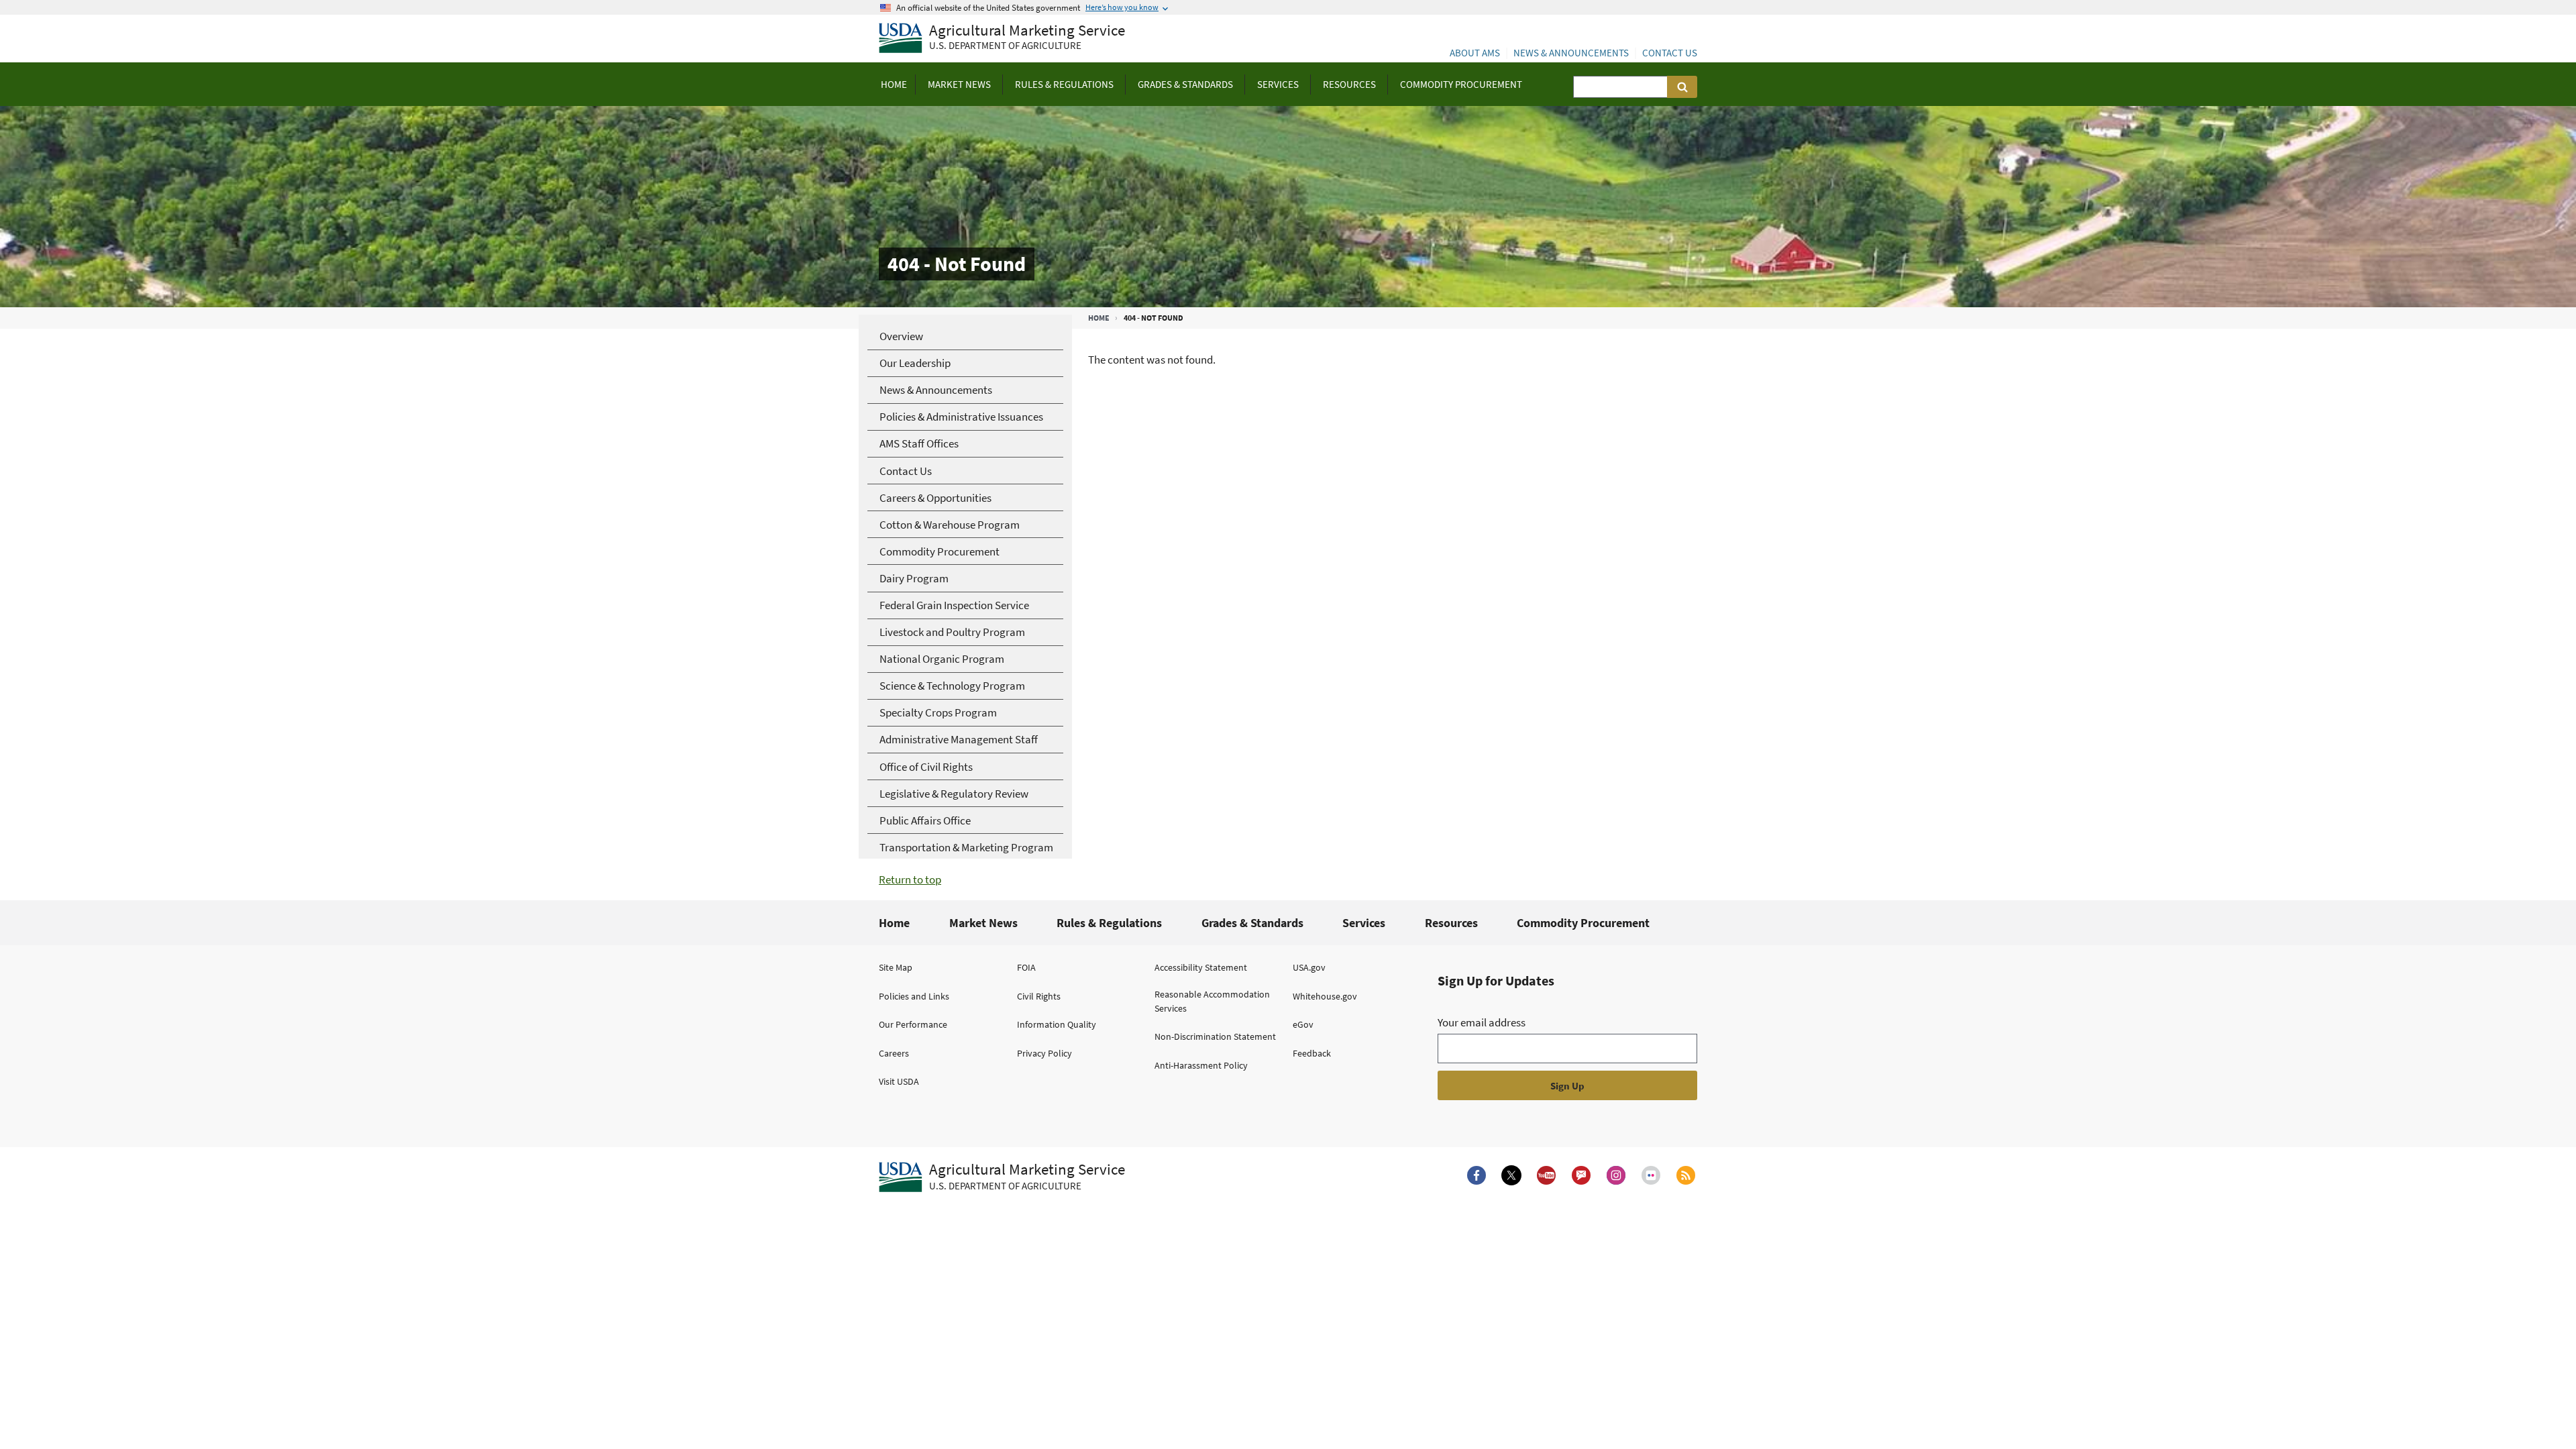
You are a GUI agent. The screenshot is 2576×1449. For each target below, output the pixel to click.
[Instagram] (1616, 1175)
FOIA (1026, 967)
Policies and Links (914, 996)
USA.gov (1309, 967)
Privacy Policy (1044, 1053)
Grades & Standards (1252, 923)
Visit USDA (899, 1081)
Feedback (1312, 1053)
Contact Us (1670, 53)
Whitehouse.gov (1325, 996)
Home (1099, 318)
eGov (1303, 1024)
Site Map (896, 967)
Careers (894, 1053)
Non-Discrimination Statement (1215, 1036)
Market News (983, 923)
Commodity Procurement (1583, 923)
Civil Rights (1039, 996)
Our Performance (913, 1024)
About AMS (1475, 53)
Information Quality (1057, 1024)
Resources (1451, 923)
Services (1364, 923)
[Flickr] (1651, 1175)
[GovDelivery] (1581, 1175)
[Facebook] (1477, 1175)
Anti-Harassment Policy (1201, 1065)
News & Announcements (1571, 53)
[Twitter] (1511, 1175)
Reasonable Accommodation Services (1212, 1001)
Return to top (910, 879)
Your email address (1482, 1022)
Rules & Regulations (1109, 923)
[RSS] (1686, 1175)
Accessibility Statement (1201, 967)
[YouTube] (1546, 1175)
